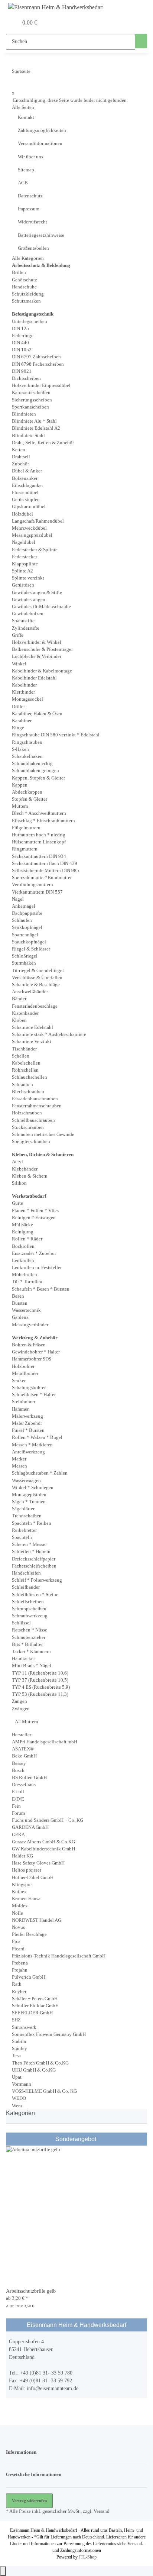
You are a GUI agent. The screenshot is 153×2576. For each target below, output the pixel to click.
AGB (23, 183)
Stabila (19, 2041)
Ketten (19, 450)
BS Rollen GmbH (29, 1778)
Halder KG (22, 1856)
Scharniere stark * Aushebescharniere (49, 1034)
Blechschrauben (28, 1092)
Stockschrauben (28, 1127)
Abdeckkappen (27, 792)
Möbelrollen (25, 1275)
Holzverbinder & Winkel (37, 642)
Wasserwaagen (26, 1481)
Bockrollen (23, 1246)
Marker (19, 1459)
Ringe (18, 728)
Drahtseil (21, 457)
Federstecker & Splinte (35, 550)
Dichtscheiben (26, 378)
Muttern (20, 806)
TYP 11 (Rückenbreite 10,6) (40, 1673)
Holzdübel (22, 514)
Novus (18, 1927)
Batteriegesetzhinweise (41, 235)
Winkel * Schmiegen (33, 1488)
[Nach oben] (3, 2571)
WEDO (19, 2098)
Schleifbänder (26, 1587)
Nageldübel (24, 542)
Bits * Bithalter (27, 1644)
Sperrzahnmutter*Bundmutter (42, 878)
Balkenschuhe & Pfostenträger (42, 649)
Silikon (19, 1183)
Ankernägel (24, 906)
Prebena (20, 1963)
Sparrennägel (25, 935)
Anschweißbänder (30, 992)
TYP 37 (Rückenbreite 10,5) (40, 1680)
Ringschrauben (27, 742)
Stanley (19, 2049)
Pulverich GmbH (29, 1977)
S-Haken (20, 749)
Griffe (18, 635)
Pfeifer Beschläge (29, 1934)
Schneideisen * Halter (34, 1395)
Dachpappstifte (27, 913)
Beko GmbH (24, 1756)
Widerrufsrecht (32, 222)
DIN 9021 (22, 371)
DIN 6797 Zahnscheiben (36, 357)
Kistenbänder (25, 1013)
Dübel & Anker (27, 471)
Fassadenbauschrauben (35, 1099)
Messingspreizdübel (32, 535)
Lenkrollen (23, 1260)
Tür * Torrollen (27, 1282)
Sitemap (26, 170)
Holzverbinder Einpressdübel (41, 385)
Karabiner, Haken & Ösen (37, 714)
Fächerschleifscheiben (34, 1566)
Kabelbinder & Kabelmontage (42, 671)
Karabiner (22, 721)
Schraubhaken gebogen (35, 771)
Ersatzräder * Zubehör (34, 1253)
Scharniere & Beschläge (36, 985)
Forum (18, 1813)
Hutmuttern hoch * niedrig (39, 835)
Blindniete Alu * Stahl (34, 421)
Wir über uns (30, 157)
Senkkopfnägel (27, 927)
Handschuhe (24, 287)
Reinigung (23, 1232)
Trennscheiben (27, 1516)
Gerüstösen (23, 585)
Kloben (19, 1020)
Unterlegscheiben (30, 322)
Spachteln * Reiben (32, 1523)
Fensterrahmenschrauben (37, 1106)
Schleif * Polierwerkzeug (37, 1580)
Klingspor (22, 1885)
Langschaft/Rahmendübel (38, 521)
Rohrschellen (25, 1070)
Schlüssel (21, 1623)
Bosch (18, 1770)
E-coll (18, 1792)
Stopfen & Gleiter (30, 799)
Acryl (17, 1162)
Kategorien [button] (21, 2113)
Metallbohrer (25, 1373)
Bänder (19, 999)
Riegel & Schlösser (31, 949)
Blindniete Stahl (28, 436)
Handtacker (23, 1659)
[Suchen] (141, 41)
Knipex (19, 1892)
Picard (18, 1949)
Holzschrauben (27, 1113)
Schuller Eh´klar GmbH (35, 2006)
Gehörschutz (25, 280)
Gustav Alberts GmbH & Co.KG (43, 1842)
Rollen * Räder (27, 1239)
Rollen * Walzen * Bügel (37, 1437)
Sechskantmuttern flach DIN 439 (45, 863)
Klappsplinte (25, 564)
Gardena (20, 1317)
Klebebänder (25, 1169)
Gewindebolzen (28, 614)
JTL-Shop (88, 2557)
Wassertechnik (26, 1310)
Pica (16, 1941)
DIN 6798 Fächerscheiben (38, 364)
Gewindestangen (29, 600)
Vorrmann (22, 2084)
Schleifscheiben (28, 1602)
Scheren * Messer (29, 1544)
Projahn (20, 1970)
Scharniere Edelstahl (32, 1027)
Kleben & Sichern (30, 1176)
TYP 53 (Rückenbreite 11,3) (40, 1694)
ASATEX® (23, 1749)
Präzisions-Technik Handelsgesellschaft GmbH (59, 1956)
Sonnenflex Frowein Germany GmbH (49, 2034)
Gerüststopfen (26, 500)
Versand (102, 2511)
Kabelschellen (26, 1063)
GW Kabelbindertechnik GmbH (43, 1849)
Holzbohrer (23, 1366)
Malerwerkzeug (27, 1416)
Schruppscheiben (29, 1609)
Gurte (17, 1203)
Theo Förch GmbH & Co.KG (40, 2063)
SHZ (16, 2020)
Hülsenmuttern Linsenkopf (39, 842)
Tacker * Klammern (31, 1652)
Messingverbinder (30, 1325)
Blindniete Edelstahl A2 (36, 428)
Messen (19, 1466)
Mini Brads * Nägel (32, 1666)
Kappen (20, 785)
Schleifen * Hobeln (31, 1552)
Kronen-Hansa (26, 1899)
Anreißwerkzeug (28, 1452)
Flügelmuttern (26, 828)
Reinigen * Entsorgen (34, 1218)
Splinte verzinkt (28, 578)
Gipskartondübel (29, 507)
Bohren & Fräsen (29, 1345)
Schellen (21, 1056)
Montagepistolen (29, 1495)
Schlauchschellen (30, 1077)
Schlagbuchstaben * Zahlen (40, 1473)
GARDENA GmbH (30, 1827)
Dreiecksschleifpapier (34, 1559)
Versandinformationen (40, 143)
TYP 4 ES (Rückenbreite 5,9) (41, 1687)
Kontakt (26, 117)
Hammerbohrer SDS (32, 1359)
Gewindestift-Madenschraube (41, 607)
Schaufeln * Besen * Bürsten (41, 1289)
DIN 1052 (22, 350)
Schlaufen (22, 920)
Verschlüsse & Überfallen (37, 978)
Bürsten (20, 1303)
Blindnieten (24, 414)
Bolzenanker (25, 478)
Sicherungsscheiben (32, 400)
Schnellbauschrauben (33, 1120)
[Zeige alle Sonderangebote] (97, 2139)
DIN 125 (20, 329)
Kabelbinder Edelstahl (34, 678)
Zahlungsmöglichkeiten (42, 130)
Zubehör (20, 464)
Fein (16, 1806)
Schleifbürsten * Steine (35, 1595)
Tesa (16, 2056)
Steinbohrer (24, 1402)
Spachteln (22, 1537)
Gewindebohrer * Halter (36, 1352)
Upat (17, 2077)
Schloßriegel (25, 956)
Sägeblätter (23, 1509)
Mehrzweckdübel (29, 528)
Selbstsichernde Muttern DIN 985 (45, 871)
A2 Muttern (26, 1722)
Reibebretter (24, 1530)
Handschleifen (26, 1573)
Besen (18, 1296)
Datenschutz (30, 196)
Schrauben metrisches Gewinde (43, 1134)
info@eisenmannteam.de (53, 2388)
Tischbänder (24, 1049)
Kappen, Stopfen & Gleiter (38, 778)
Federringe (23, 336)
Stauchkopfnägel (29, 942)
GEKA (18, 1835)
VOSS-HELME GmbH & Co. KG (44, 2091)
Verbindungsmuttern (32, 885)
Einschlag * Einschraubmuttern (43, 821)
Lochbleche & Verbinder (37, 656)
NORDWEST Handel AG (37, 1920)
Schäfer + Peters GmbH (35, 1999)
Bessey (19, 1763)
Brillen (19, 272)
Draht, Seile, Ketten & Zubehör (43, 443)
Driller (18, 707)
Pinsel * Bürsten (28, 1430)
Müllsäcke (22, 1225)
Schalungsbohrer (29, 1388)
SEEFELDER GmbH (32, 2013)
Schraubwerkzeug (30, 1616)
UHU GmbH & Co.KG (34, 2070)
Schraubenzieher (29, 1637)
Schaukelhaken (27, 756)
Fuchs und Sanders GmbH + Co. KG (48, 1820)
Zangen (19, 1701)
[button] (4, 23)
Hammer (20, 1409)
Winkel (19, 664)
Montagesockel (27, 699)
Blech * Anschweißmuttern (39, 813)
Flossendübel (25, 493)
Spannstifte (23, 621)
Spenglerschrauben (31, 1142)
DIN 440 (20, 343)
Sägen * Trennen (29, 1502)
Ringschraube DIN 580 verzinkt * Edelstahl (56, 735)
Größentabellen (33, 248)
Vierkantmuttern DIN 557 (37, 892)
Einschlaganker (27, 485)
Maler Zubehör (27, 1423)
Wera (17, 2106)
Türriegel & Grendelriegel (38, 971)
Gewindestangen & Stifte (37, 593)
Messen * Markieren (32, 1445)
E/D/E (18, 1799)
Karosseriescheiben (31, 393)
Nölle (17, 1913)
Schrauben (22, 1085)
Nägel (18, 899)
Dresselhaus (24, 1785)
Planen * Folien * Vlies (35, 1211)
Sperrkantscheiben (30, 407)
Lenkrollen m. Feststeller (37, 1268)
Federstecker (25, 557)
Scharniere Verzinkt (32, 1042)
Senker (19, 1381)
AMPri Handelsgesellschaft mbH (45, 1742)
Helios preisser (27, 1870)
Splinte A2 (22, 571)
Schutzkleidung (28, 294)
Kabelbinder (24, 685)
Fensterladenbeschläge (35, 1006)
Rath (17, 1984)
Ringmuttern (25, 849)
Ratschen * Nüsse (30, 1630)
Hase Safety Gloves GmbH (38, 1863)
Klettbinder (23, 692)
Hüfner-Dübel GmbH (33, 1878)
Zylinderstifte (26, 628)
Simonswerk (24, 2027)
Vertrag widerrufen (29, 2501)
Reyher (19, 1992)
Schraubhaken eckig (32, 764)
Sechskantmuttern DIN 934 (39, 856)
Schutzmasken (26, 301)
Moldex (20, 1906)
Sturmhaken (24, 963)
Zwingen (21, 1709)
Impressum (29, 209)
